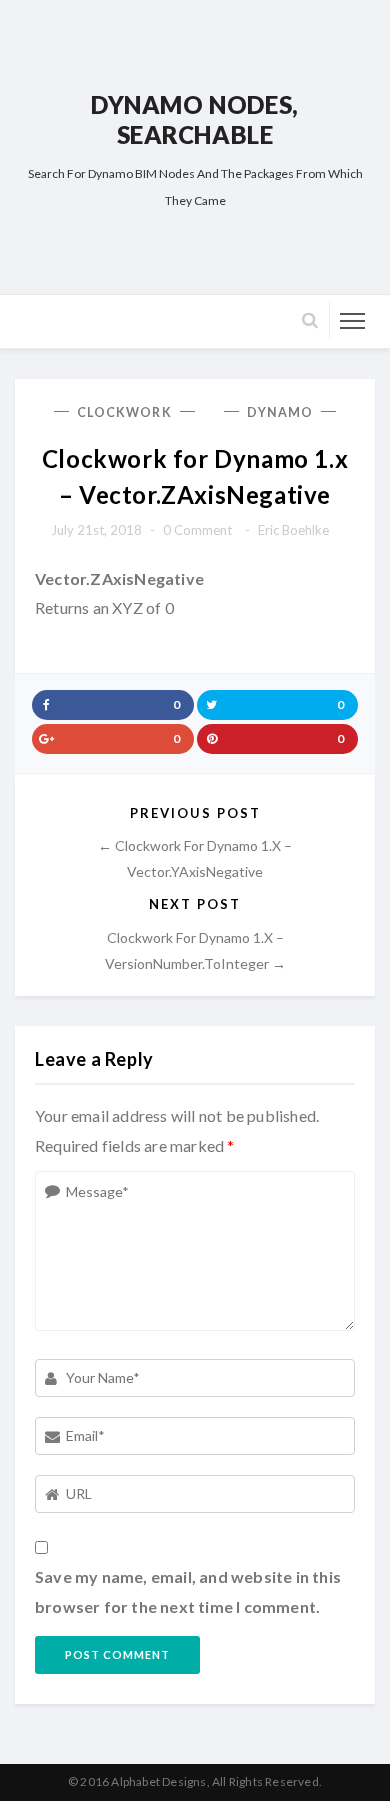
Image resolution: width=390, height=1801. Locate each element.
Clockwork (124, 412)
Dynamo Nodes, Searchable (195, 119)
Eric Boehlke (293, 530)
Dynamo (280, 412)
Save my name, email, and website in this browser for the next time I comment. (188, 1591)
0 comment (197, 530)
